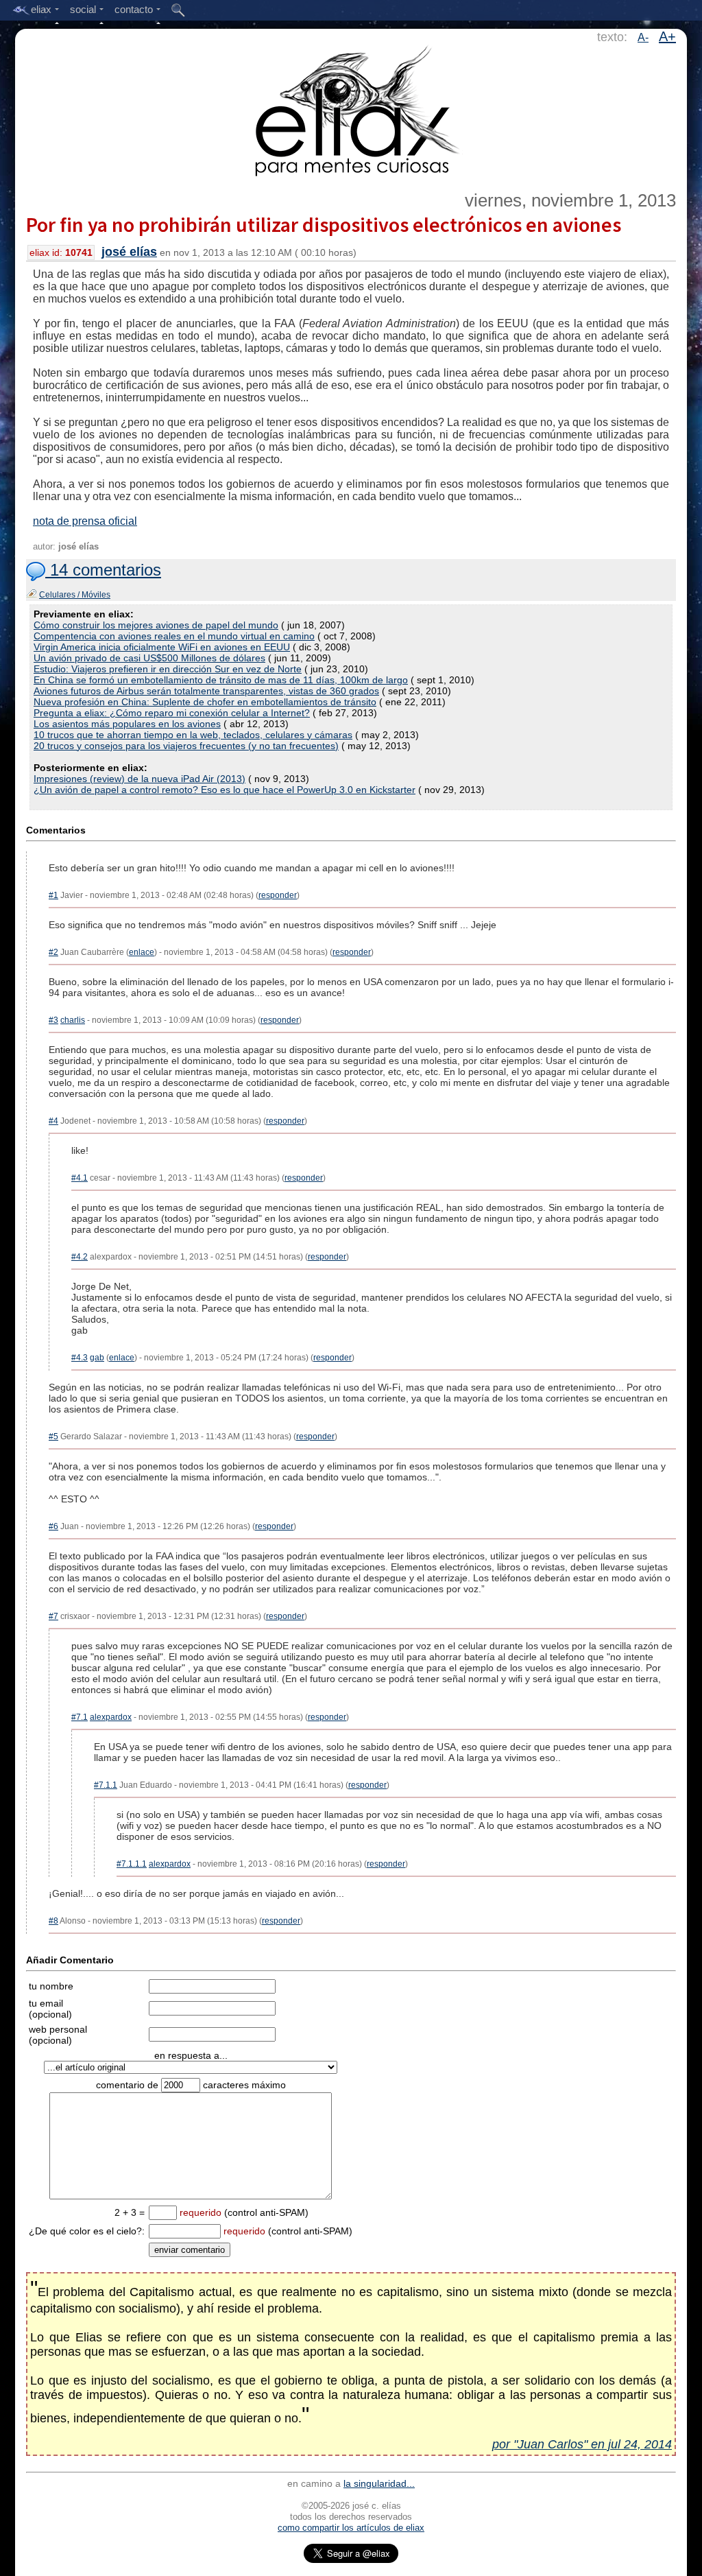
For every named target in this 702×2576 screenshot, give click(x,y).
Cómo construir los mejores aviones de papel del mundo (156, 625)
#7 (53, 1616)
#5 (53, 1437)
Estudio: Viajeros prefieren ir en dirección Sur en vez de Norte (168, 669)
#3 (53, 1020)
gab (97, 1358)
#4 (53, 1121)
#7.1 (80, 1717)
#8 (53, 1921)
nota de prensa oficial (85, 521)
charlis (73, 1020)
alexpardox (111, 1717)
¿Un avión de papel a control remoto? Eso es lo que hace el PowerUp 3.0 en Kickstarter (225, 790)
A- (643, 37)
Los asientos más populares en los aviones (127, 724)
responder (278, 895)
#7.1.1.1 (132, 1864)
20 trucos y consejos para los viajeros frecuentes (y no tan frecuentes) (186, 746)
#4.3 (80, 1358)
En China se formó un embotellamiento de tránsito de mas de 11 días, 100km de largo (221, 680)
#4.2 (80, 1257)
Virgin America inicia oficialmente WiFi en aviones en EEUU (162, 647)
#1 (53, 895)
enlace (142, 952)
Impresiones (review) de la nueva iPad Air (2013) (140, 779)
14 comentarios (103, 570)
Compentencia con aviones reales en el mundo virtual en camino (174, 636)
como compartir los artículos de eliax (351, 2528)
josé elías (129, 252)
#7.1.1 (106, 1785)
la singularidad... (379, 2483)
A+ (667, 36)
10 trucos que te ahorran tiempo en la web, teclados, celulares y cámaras (193, 735)
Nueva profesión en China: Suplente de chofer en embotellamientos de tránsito (205, 702)
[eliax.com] (351, 108)
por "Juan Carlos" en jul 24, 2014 (582, 2444)
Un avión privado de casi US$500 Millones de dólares (149, 658)
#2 (53, 952)
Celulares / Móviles (75, 595)
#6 (53, 1526)
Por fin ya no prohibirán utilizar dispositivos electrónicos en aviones (324, 224)
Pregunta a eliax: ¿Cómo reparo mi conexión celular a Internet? (172, 713)
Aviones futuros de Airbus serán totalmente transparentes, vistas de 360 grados (206, 691)
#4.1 (80, 1178)
